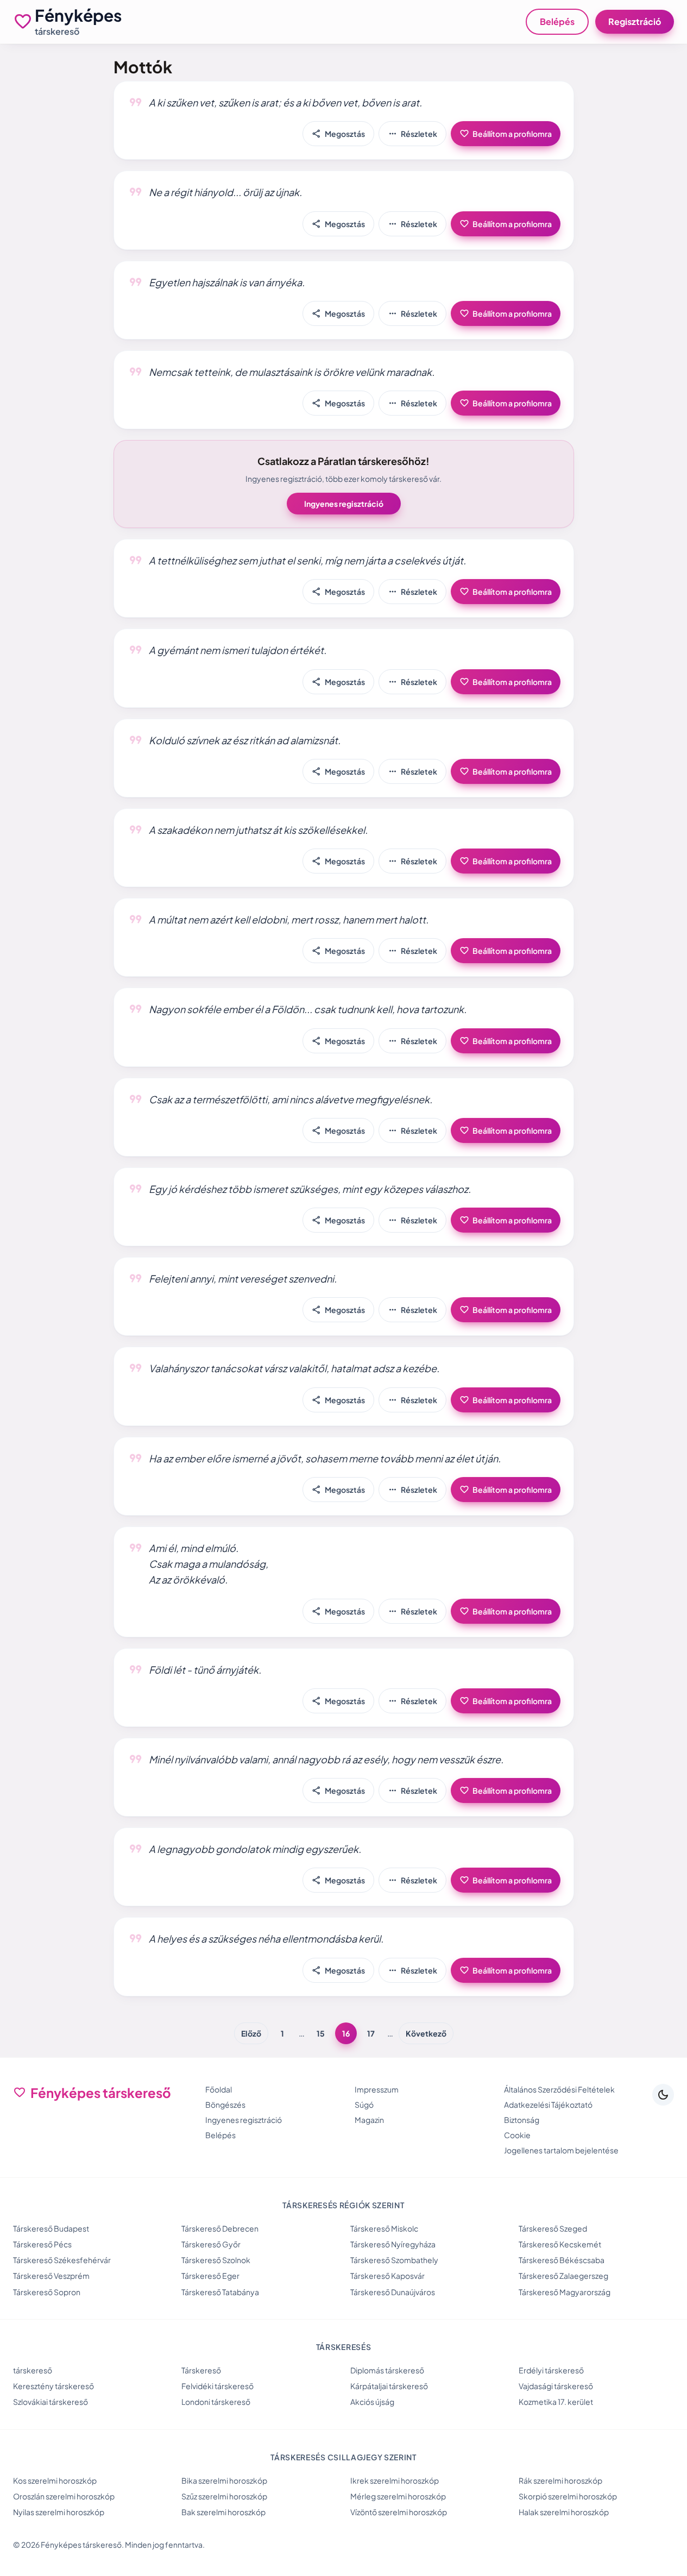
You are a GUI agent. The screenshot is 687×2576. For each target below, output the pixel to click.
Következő (426, 2033)
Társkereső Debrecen (220, 2228)
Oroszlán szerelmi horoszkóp (64, 2496)
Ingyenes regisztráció (344, 504)
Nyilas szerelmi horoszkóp (59, 2512)
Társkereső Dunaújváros (393, 2292)
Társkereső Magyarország (565, 2292)
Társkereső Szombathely (394, 2260)
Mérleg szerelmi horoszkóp (398, 2496)
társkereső (33, 2370)
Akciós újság (372, 2402)
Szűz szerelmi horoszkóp (224, 2496)
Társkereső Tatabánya (220, 2292)
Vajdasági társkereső (556, 2386)
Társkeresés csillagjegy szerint (343, 2457)
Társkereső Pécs (42, 2244)
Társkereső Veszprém (51, 2276)
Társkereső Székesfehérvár (62, 2260)
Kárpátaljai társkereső (389, 2386)
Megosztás (338, 134)
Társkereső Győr (211, 2244)
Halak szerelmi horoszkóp (564, 2512)
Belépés (557, 21)
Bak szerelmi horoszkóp (223, 2512)
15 (321, 2033)
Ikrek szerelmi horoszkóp (395, 2480)
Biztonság (522, 2120)
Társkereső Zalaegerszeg (563, 2276)
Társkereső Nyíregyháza (393, 2244)
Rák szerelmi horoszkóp (560, 2480)
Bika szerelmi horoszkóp (224, 2480)
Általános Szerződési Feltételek (559, 2089)
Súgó (364, 2104)
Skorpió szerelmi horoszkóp (568, 2496)
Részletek (412, 134)
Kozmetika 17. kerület (556, 2402)
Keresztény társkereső (53, 2386)
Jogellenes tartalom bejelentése (561, 2150)
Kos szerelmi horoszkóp (55, 2480)
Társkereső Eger (210, 2276)
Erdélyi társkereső (551, 2370)
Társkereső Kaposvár (387, 2276)
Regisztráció (635, 21)
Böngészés (225, 2104)
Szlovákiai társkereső (51, 2402)
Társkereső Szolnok (216, 2260)
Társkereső (201, 2370)
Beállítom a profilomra (506, 134)
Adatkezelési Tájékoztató (548, 2104)
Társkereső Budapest (51, 2228)
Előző (251, 2033)
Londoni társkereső (216, 2402)
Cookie (517, 2135)
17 (371, 2033)
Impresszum (377, 2089)
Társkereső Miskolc (384, 2228)
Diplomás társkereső (387, 2370)
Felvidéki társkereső (218, 2386)
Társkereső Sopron (47, 2292)
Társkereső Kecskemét (560, 2244)
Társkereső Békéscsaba (562, 2260)
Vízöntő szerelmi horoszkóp (399, 2512)
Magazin (369, 2120)
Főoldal (219, 2089)
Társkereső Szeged (553, 2228)
